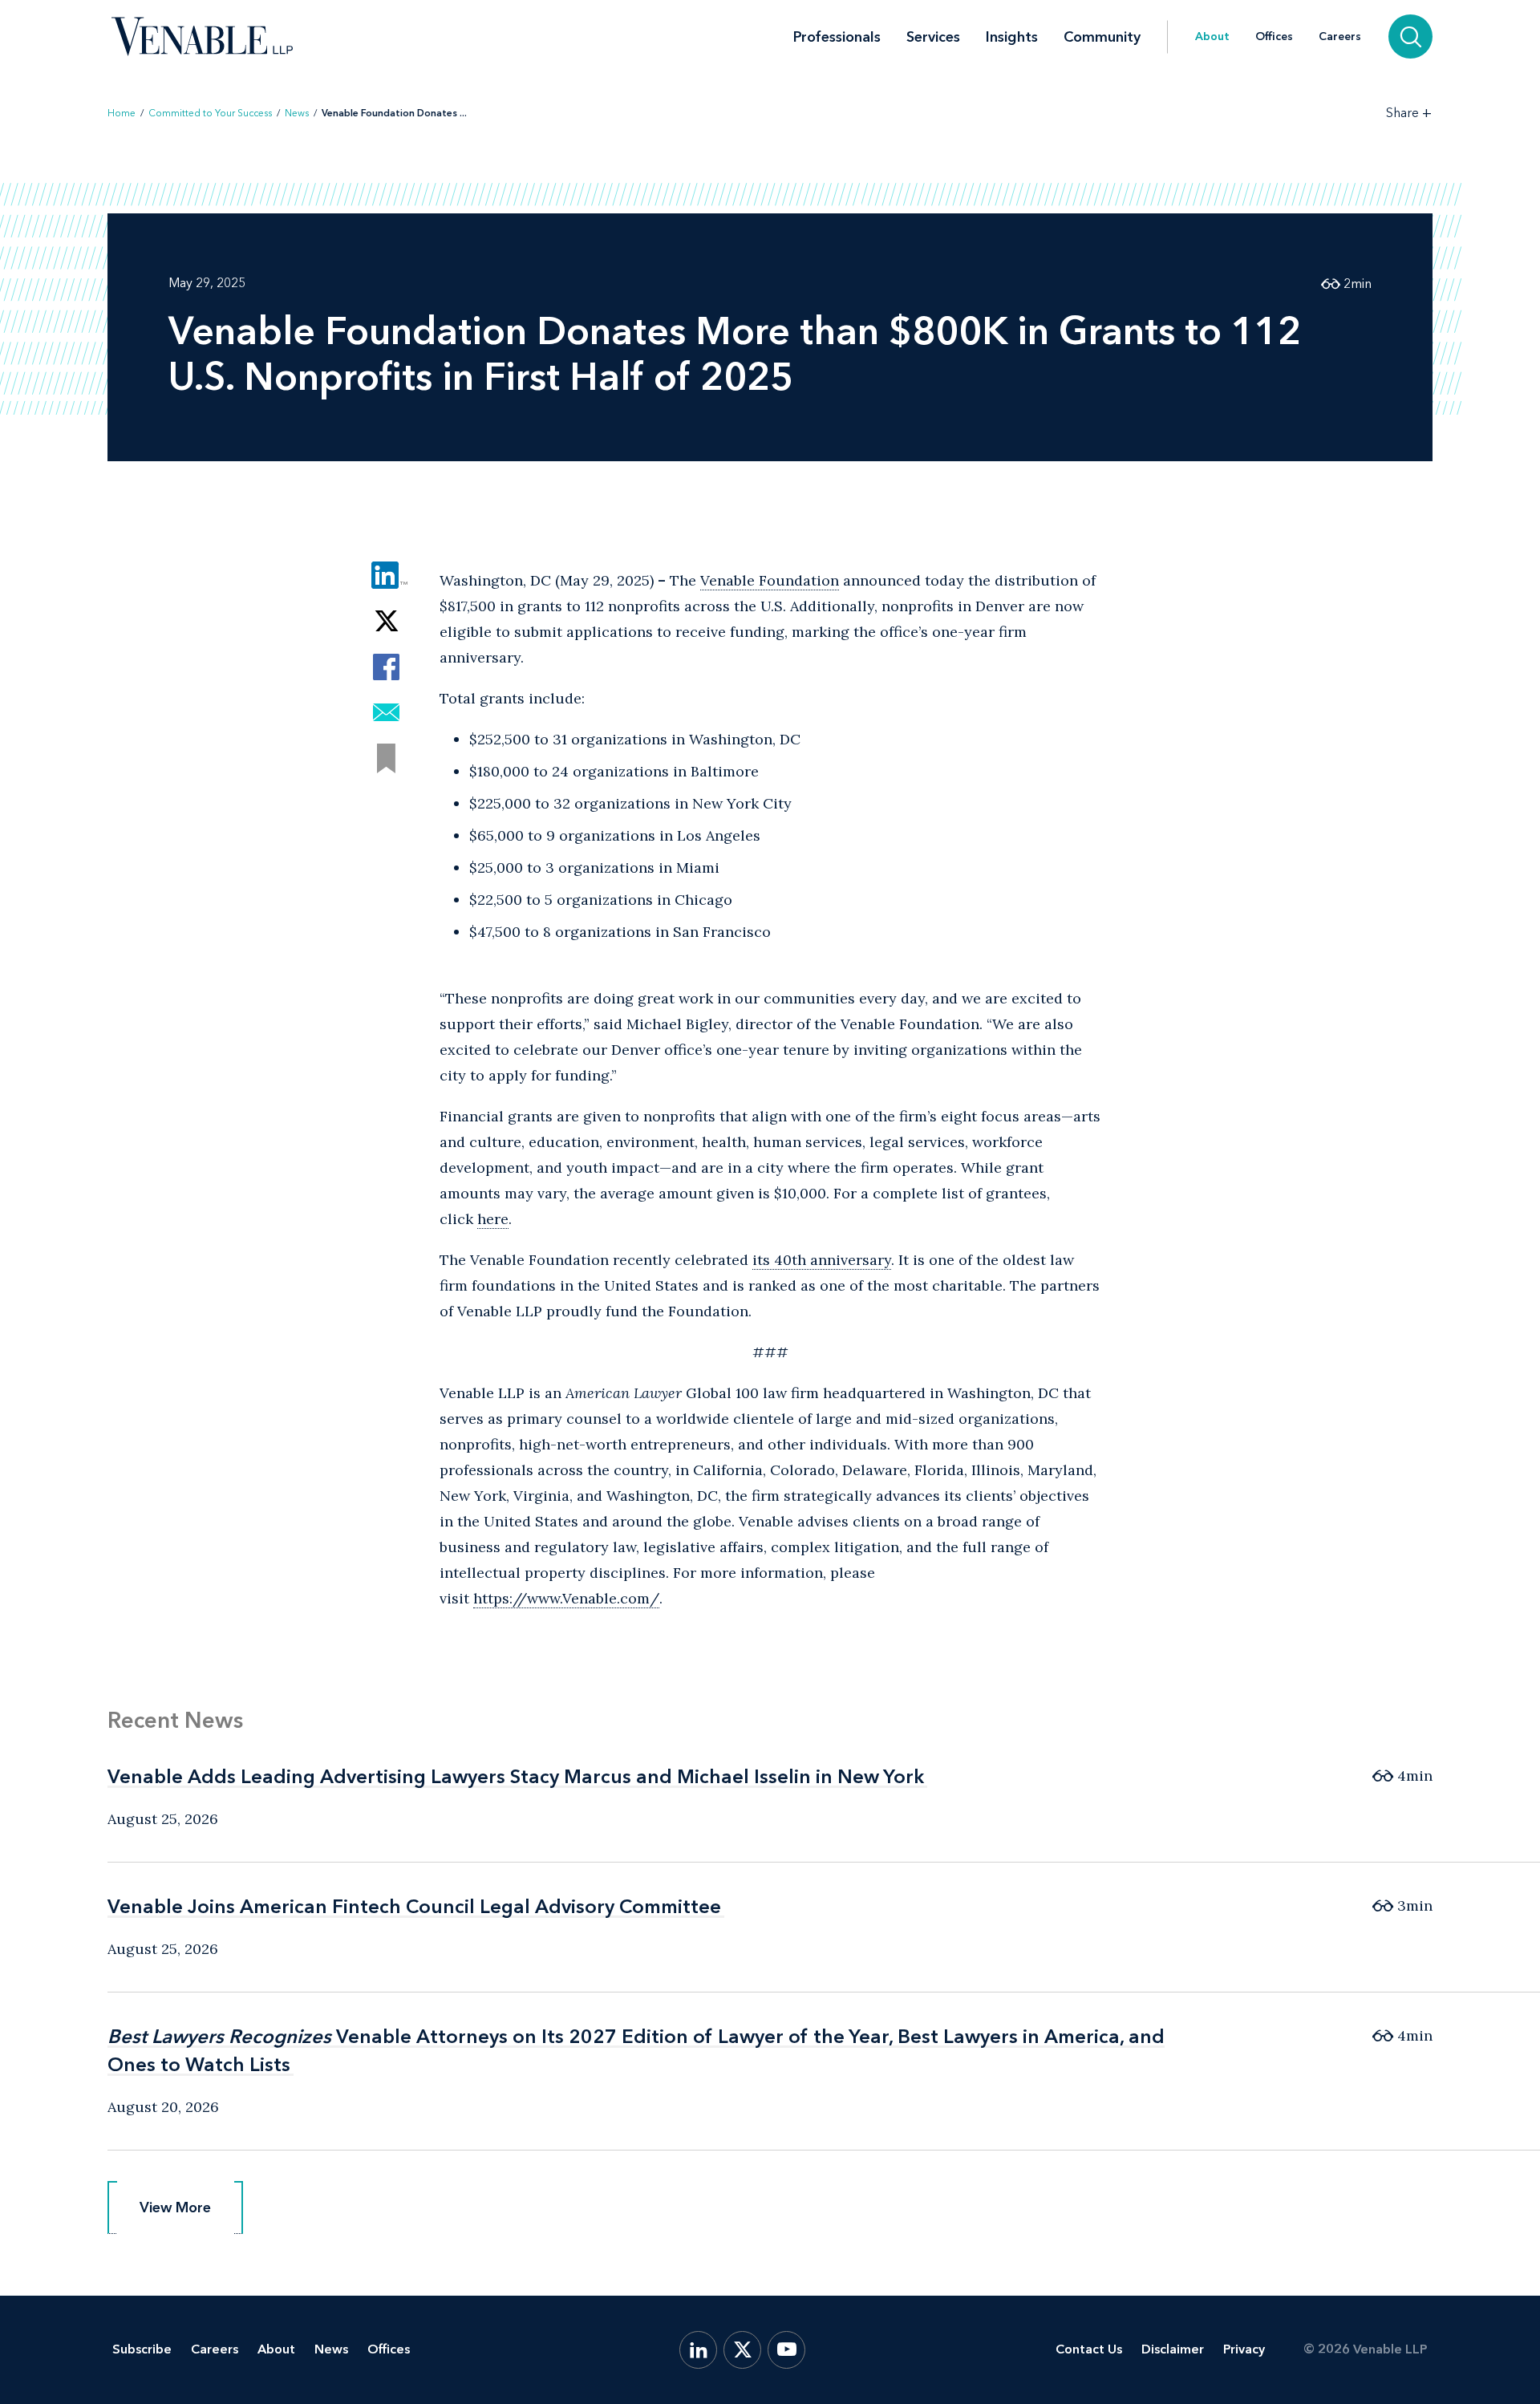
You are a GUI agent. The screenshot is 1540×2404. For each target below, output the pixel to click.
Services (933, 37)
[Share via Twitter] (386, 621)
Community (1102, 37)
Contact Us (1089, 2349)
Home (122, 113)
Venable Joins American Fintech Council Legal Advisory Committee (414, 1906)
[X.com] (742, 2350)
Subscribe (142, 2349)
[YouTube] (786, 2350)
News (297, 113)
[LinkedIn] (698, 2350)
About (1212, 37)
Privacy (1244, 2349)
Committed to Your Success (210, 113)
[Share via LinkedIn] (386, 576)
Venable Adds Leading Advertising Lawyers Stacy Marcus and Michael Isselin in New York (516, 1776)
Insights (1012, 37)
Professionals (837, 37)
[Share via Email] (386, 713)
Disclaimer (1173, 2349)
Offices (1274, 37)
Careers (1340, 37)
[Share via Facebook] (386, 667)
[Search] (1410, 36)
